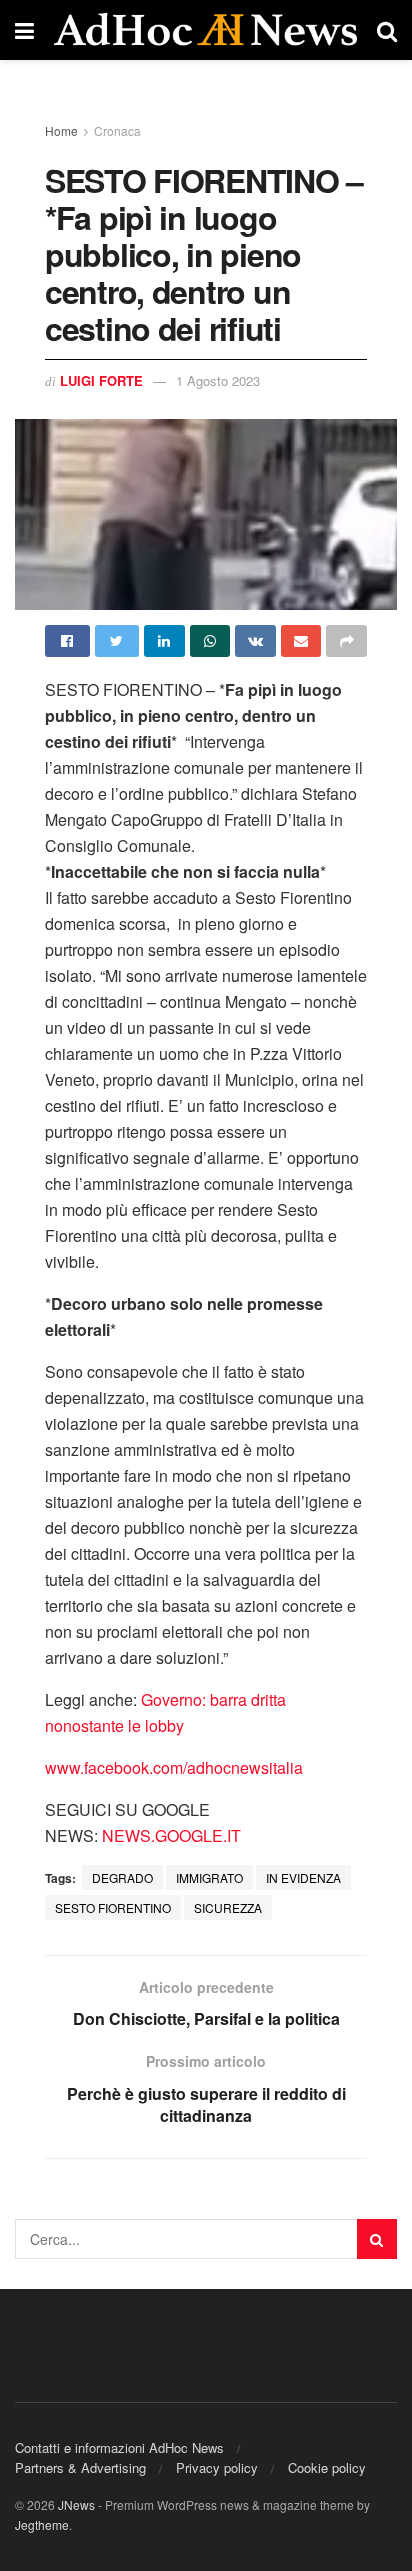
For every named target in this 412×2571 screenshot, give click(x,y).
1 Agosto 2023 (218, 380)
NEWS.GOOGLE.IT (171, 1835)
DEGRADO (122, 1877)
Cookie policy (327, 2467)
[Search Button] (377, 2239)
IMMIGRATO (209, 1877)
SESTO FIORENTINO (113, 1907)
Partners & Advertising (80, 2467)
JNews (76, 2504)
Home (61, 130)
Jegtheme (42, 2524)
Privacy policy (217, 2467)
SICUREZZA (228, 1907)
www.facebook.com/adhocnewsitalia (174, 1767)
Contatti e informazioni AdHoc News (119, 2447)
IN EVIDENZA (303, 1877)
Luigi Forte (101, 380)
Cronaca (117, 130)
